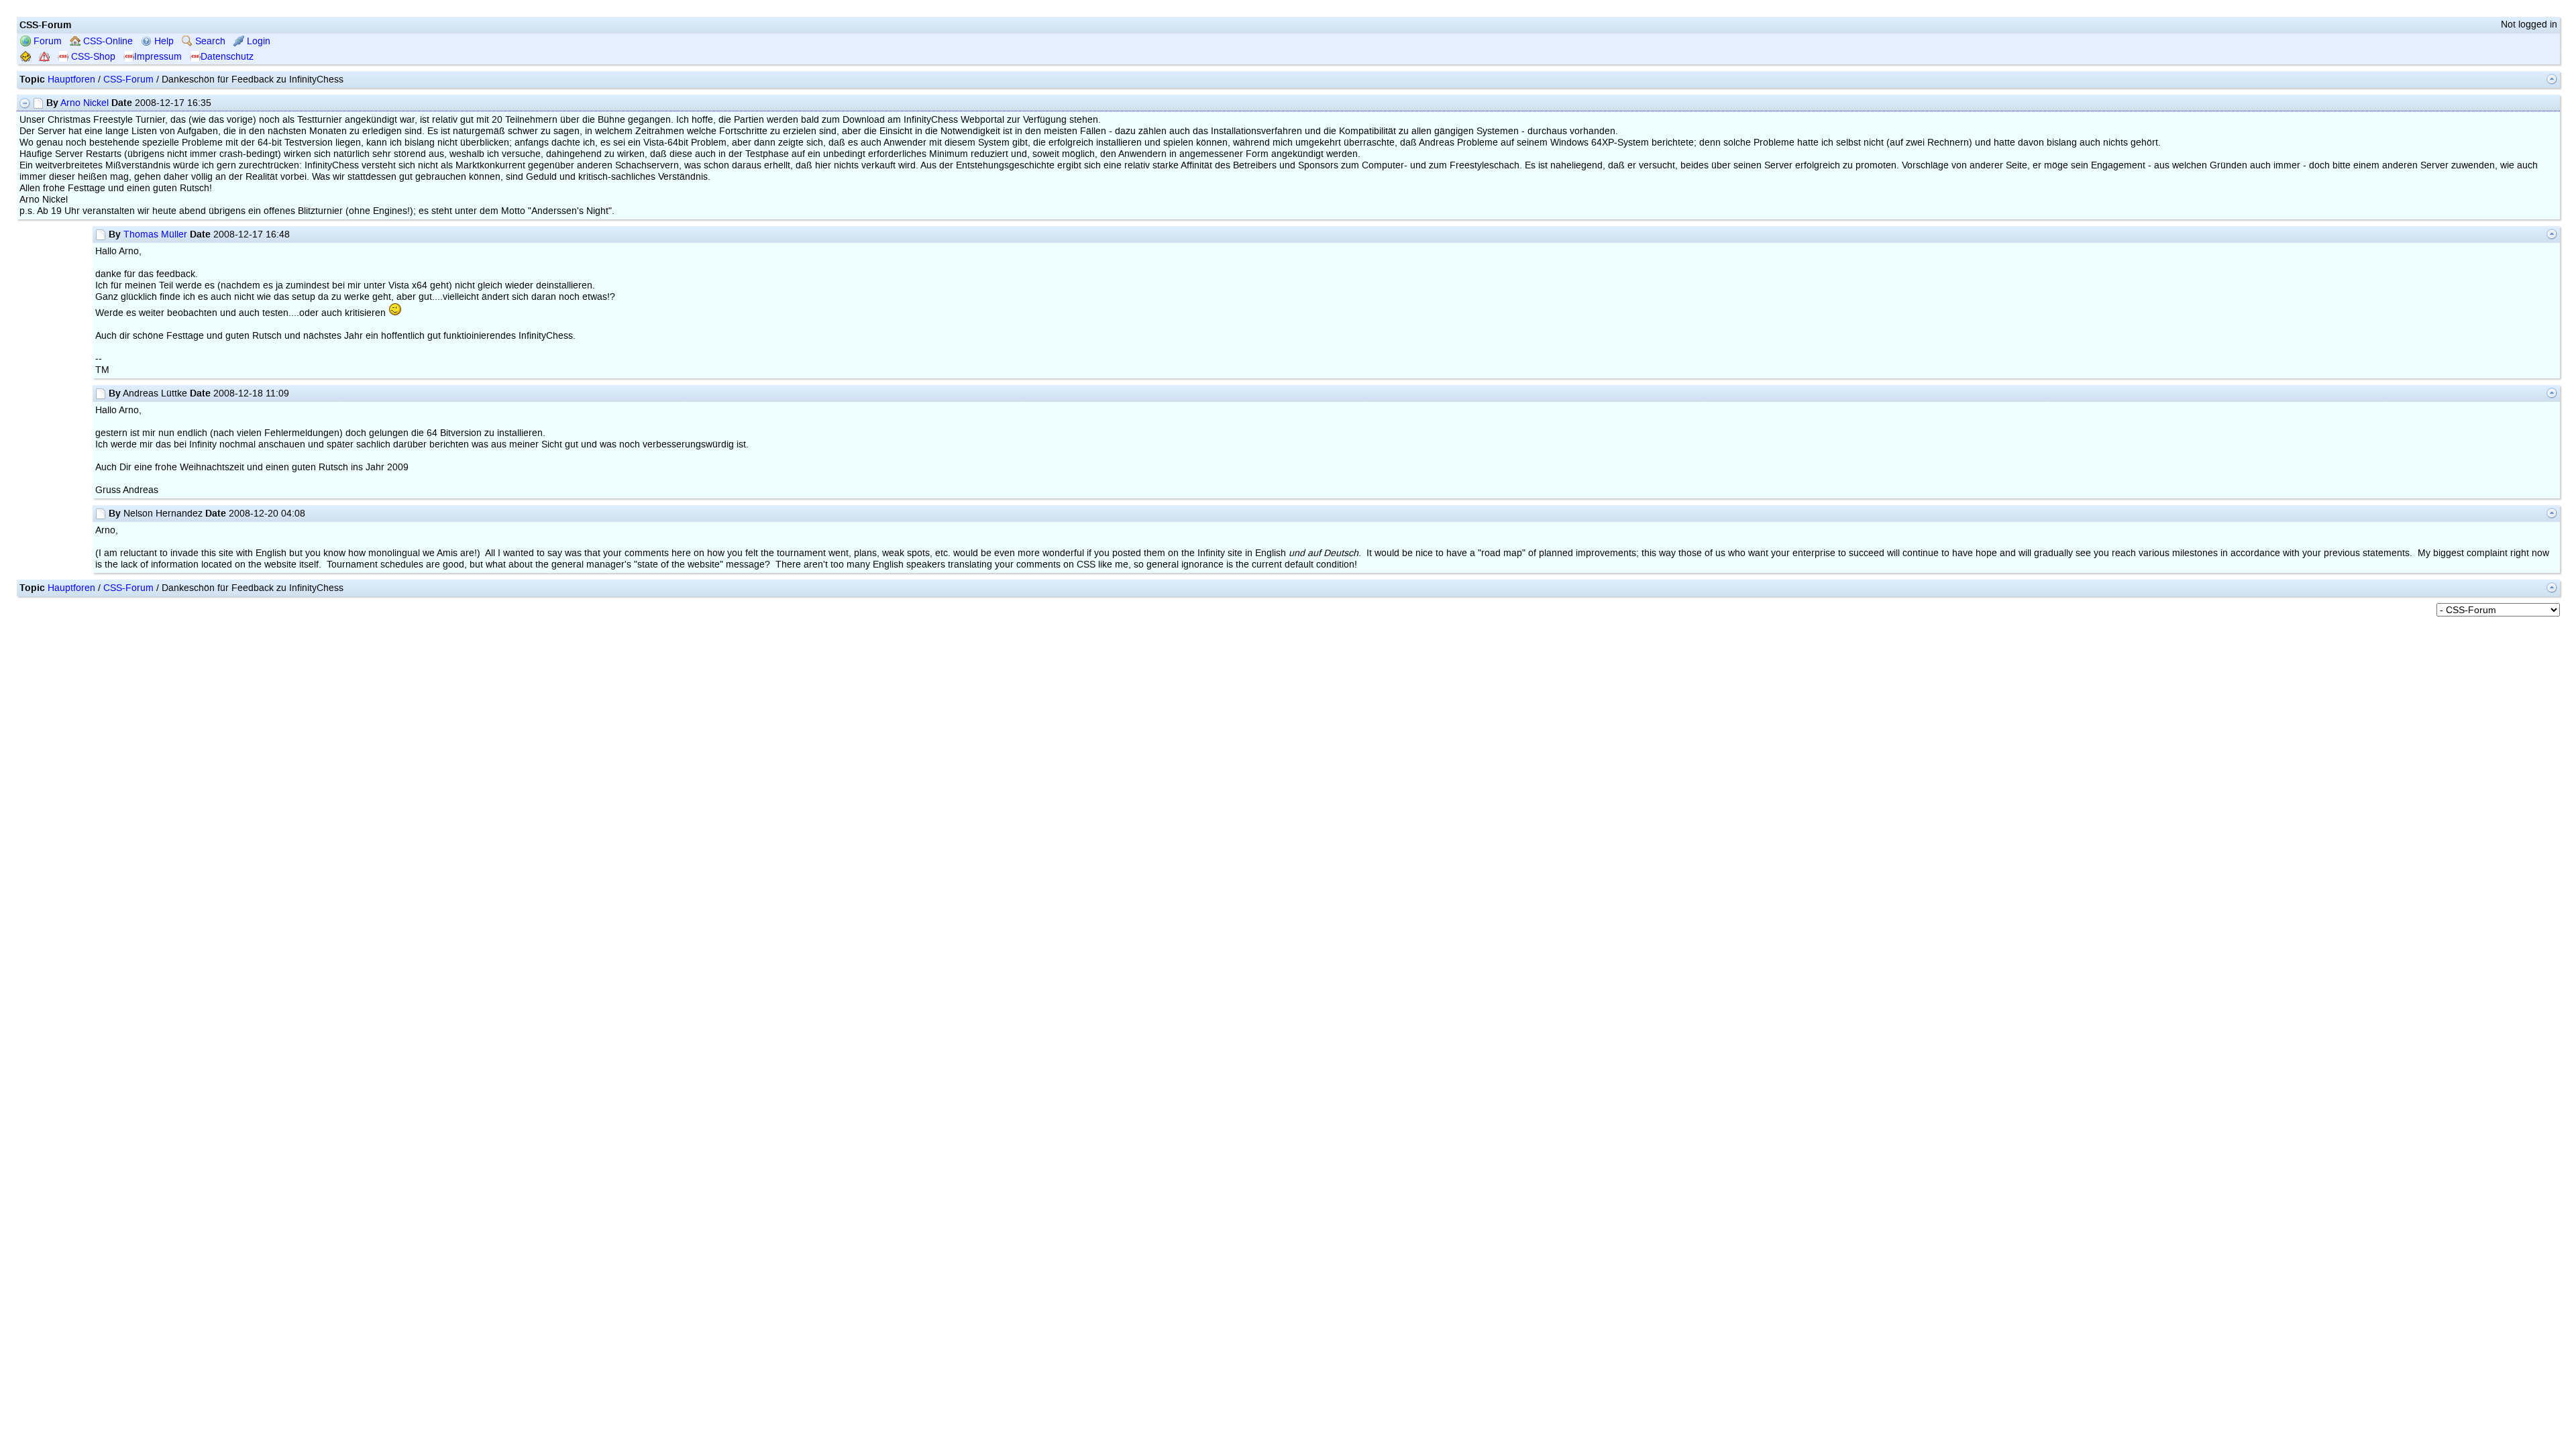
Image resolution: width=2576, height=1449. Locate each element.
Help (163, 41)
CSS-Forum (128, 79)
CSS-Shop (92, 57)
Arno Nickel (85, 103)
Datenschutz (227, 57)
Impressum (158, 57)
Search (209, 41)
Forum (46, 41)
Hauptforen (71, 79)
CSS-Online (107, 41)
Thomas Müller (155, 234)
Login (257, 41)
